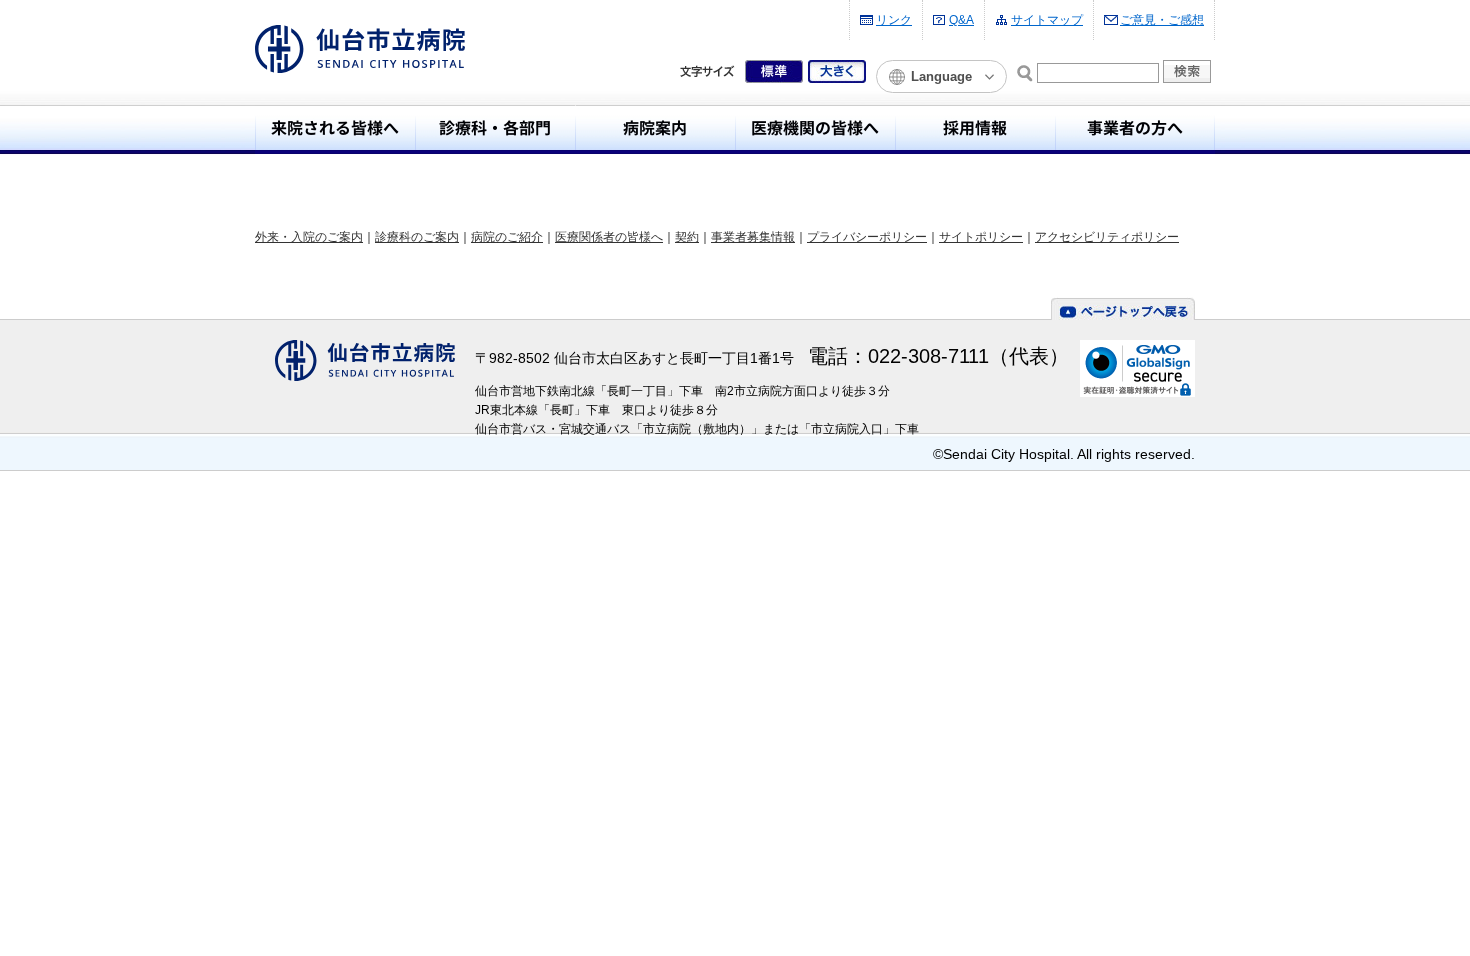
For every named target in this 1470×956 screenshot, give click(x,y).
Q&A (961, 20)
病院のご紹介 (507, 237)
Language (941, 76)
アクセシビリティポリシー (1107, 237)
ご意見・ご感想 (1162, 20)
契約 (687, 237)
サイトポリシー (981, 237)
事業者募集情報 (753, 237)
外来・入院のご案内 (309, 237)
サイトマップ (1047, 20)
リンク (894, 20)
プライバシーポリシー (867, 237)
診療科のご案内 (417, 237)
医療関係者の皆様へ (609, 237)
